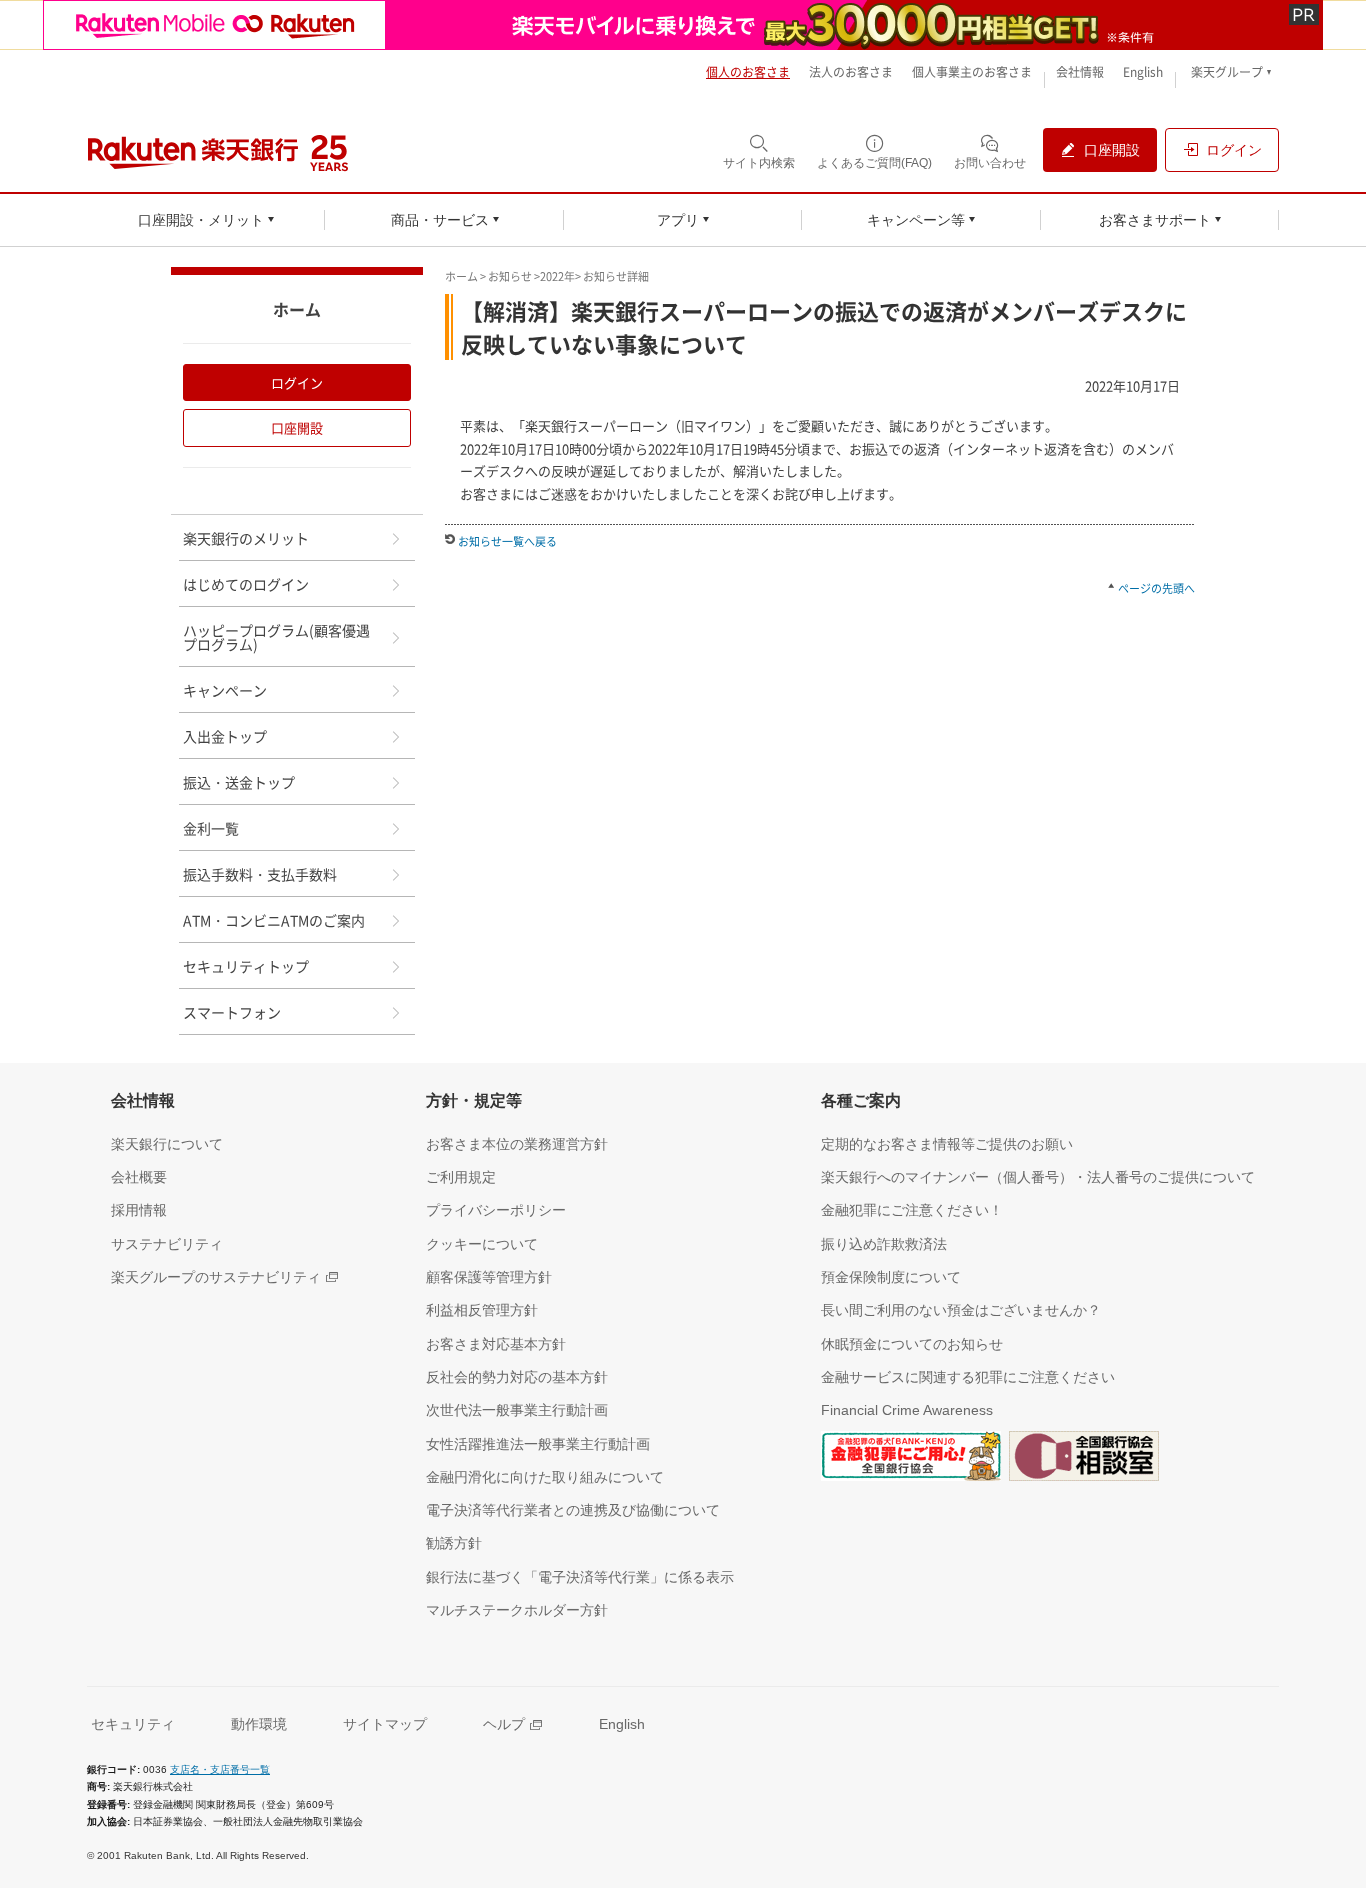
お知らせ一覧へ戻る (507, 541)
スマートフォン (232, 1012)
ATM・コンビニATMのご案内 (274, 920)
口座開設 (297, 427)
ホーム (461, 276)
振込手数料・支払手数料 (260, 874)
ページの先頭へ (1156, 588)
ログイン (297, 382)
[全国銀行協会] (911, 1460)
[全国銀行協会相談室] (1084, 1460)
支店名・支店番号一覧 (220, 1769)
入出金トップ (225, 736)
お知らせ (510, 276)
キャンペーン (225, 690)
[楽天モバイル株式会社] (683, 25)
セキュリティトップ (246, 966)
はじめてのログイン (246, 584)
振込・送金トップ (239, 782)
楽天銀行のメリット (246, 538)
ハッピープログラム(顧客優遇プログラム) (276, 637)
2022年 (557, 276)
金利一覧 (211, 828)
